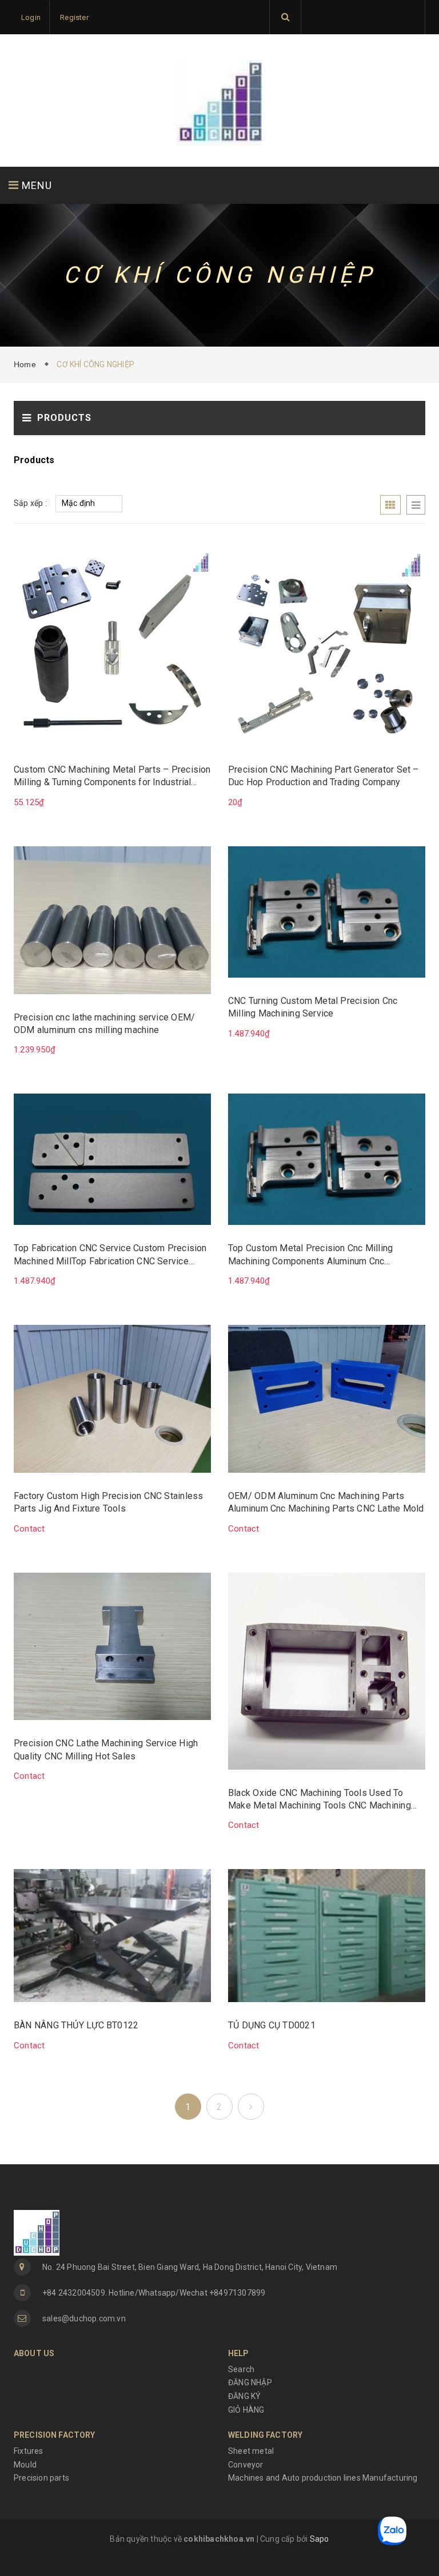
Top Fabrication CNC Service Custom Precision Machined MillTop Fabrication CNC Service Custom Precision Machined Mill (110, 1255)
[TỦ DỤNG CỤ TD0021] (327, 1935)
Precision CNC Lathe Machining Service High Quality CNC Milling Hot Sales (106, 1749)
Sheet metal (251, 2451)
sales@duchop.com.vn (84, 2318)
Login (31, 17)
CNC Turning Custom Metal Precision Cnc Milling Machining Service (313, 1007)
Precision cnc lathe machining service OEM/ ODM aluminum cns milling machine (104, 1024)
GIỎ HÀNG (246, 2410)
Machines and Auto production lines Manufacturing (323, 2478)
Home (27, 364)
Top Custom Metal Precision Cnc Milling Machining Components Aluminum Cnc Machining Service (310, 1255)
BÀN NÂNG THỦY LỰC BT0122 (76, 2025)
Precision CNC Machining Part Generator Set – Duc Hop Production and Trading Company (324, 776)
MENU (35, 185)
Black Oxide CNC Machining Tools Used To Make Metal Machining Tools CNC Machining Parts (320, 1800)
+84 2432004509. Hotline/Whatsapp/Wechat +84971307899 (154, 2293)
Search (241, 2369)
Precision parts (41, 2478)
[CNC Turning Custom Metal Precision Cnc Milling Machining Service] (327, 911)
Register (74, 17)
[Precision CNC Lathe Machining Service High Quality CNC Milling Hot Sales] (112, 1646)
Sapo (320, 2539)
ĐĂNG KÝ (244, 2396)
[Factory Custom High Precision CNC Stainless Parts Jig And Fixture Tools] (112, 1398)
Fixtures (29, 2451)
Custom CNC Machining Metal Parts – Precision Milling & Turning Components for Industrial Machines (112, 777)
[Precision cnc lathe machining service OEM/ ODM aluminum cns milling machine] (112, 919)
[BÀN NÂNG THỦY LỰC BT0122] (112, 1935)
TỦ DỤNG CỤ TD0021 (272, 2025)
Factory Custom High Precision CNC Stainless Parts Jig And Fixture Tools (108, 1502)
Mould (25, 2465)
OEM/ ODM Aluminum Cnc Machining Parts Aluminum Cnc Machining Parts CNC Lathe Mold (326, 1502)
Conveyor (246, 2465)
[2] (251, 2107)
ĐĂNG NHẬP (250, 2382)
